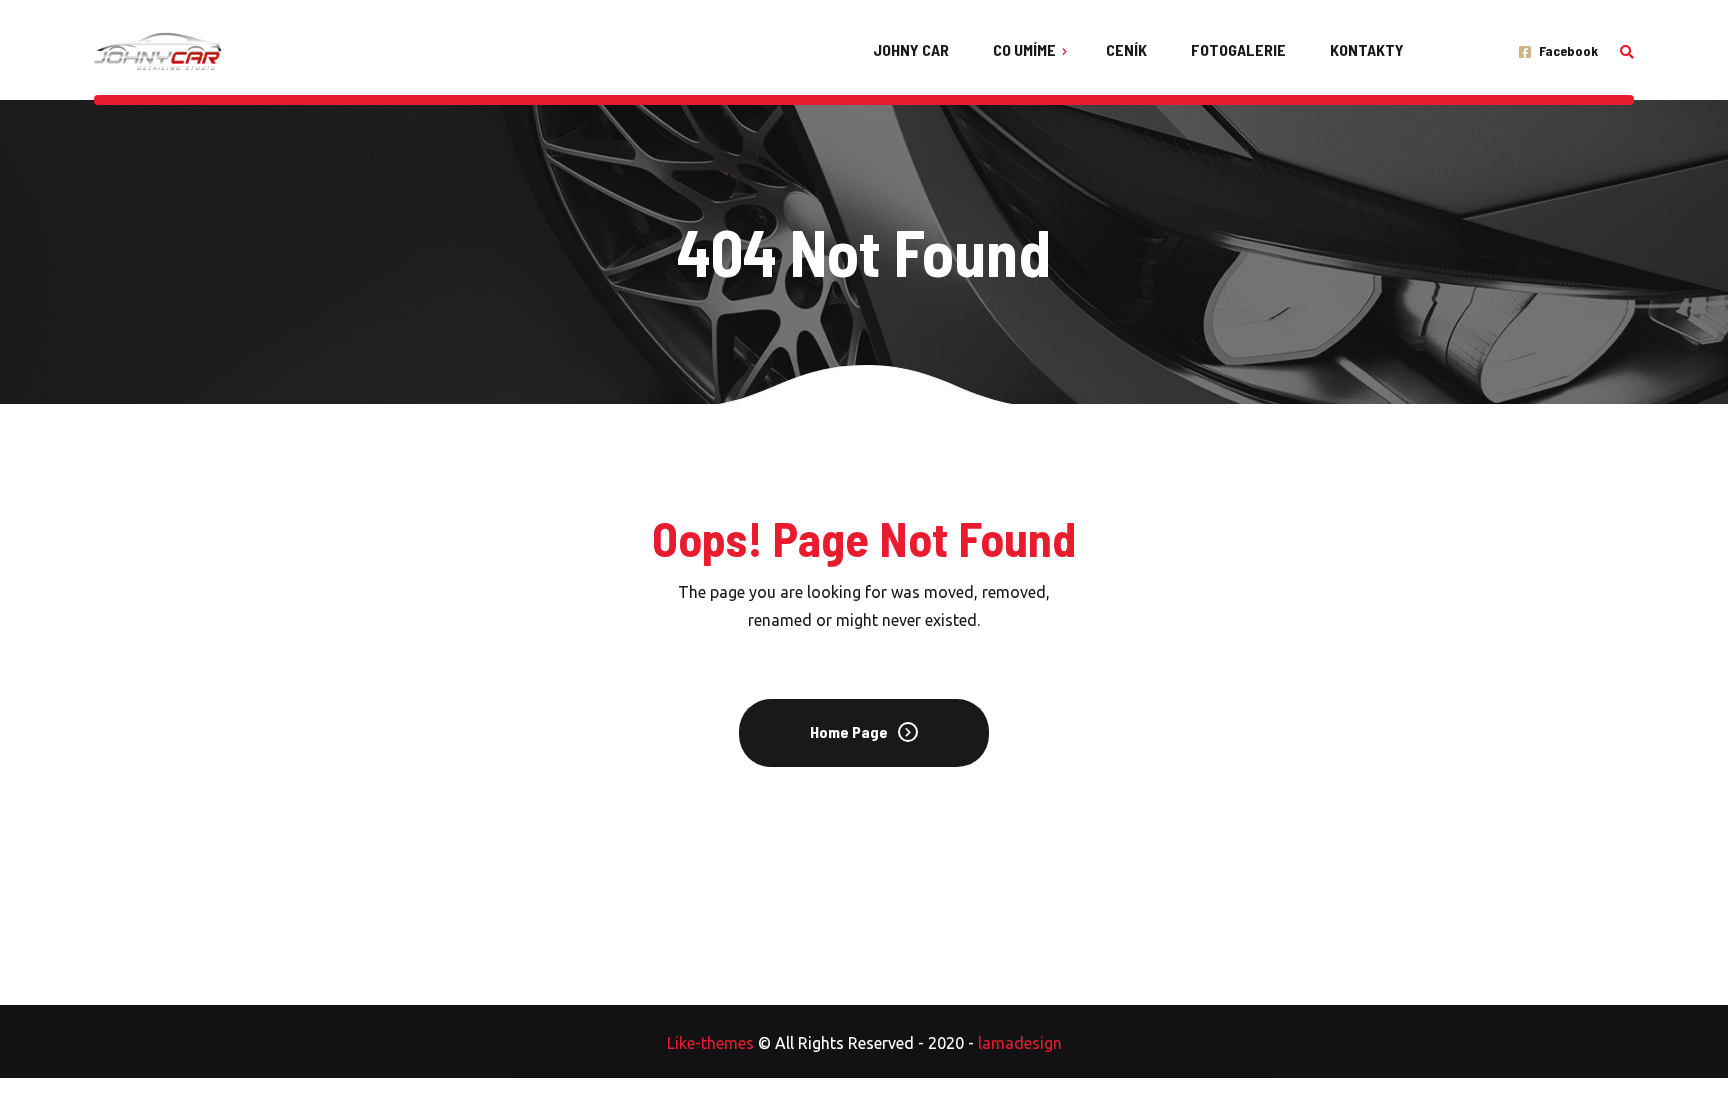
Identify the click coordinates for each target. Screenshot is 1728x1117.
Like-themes (710, 1043)
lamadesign (1020, 1043)
